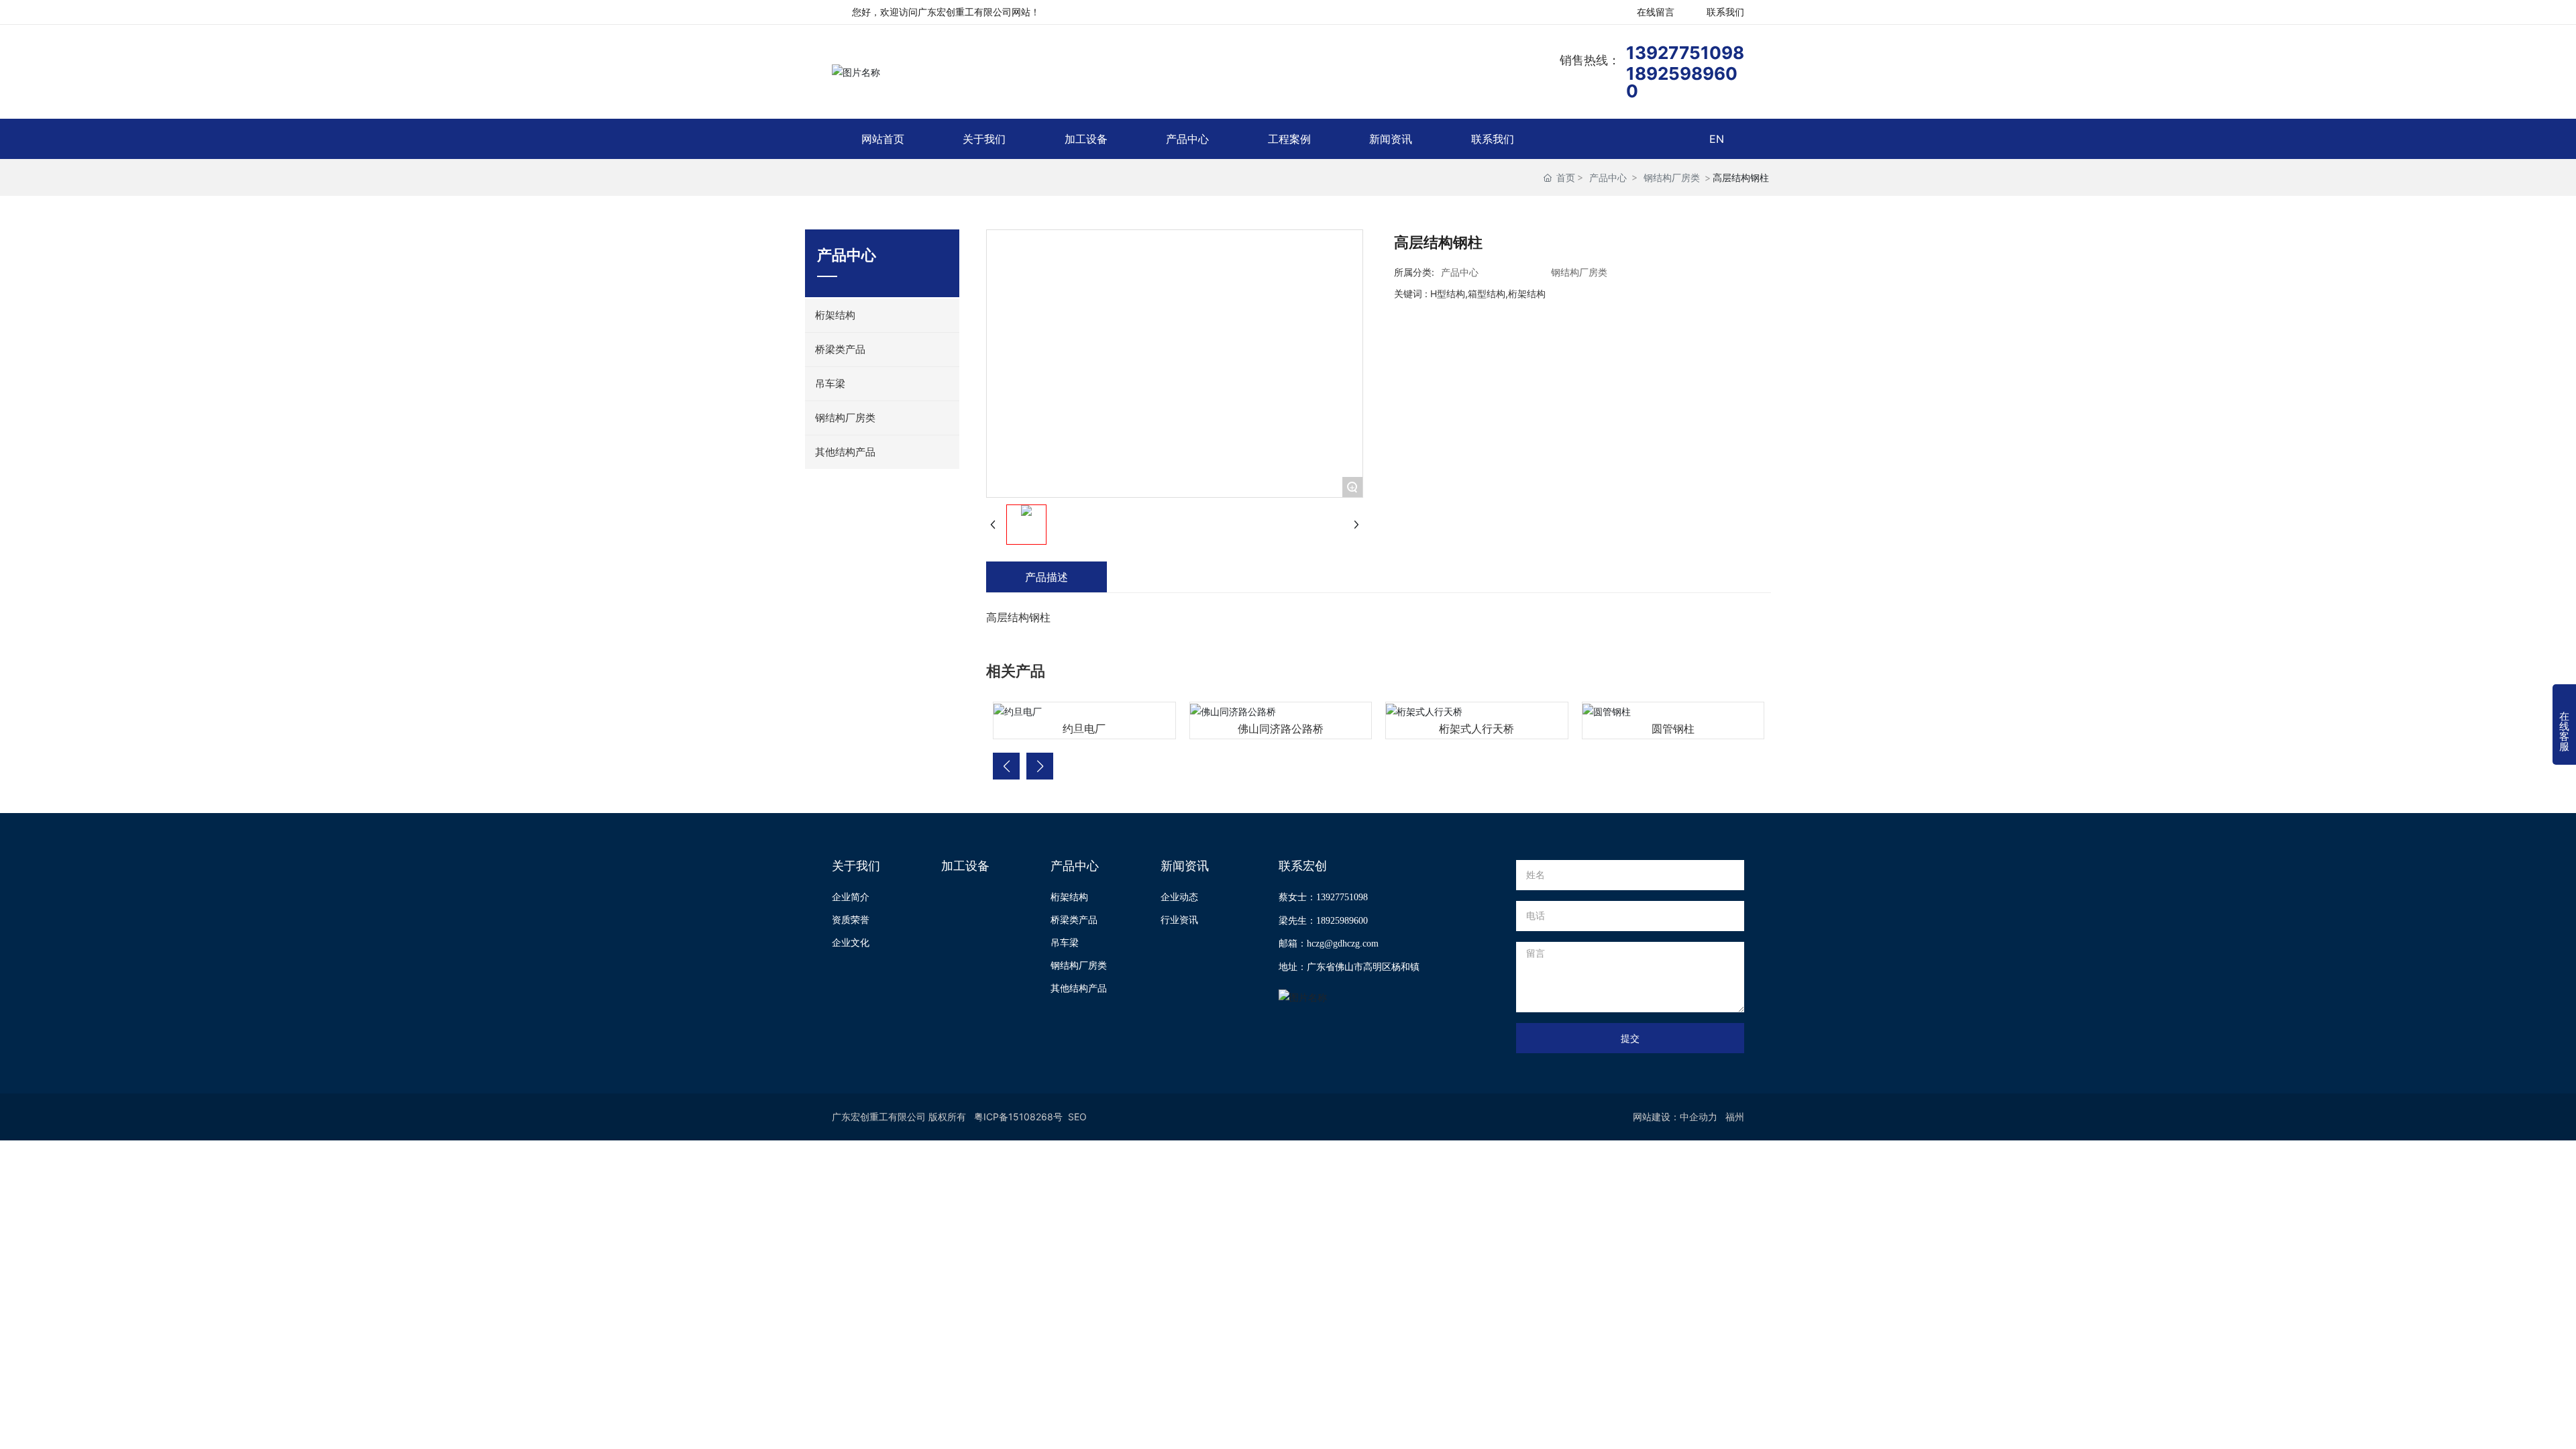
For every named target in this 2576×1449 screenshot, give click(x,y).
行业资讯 (1179, 919)
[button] (1006, 766)
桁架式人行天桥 (1477, 729)
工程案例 (1289, 139)
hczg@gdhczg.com (1343, 944)
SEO (1077, 1117)
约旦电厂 (1084, 729)
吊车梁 (1065, 942)
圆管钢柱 (1673, 729)
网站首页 (883, 139)
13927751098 (1685, 53)
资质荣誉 (851, 919)
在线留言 (1656, 12)
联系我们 (1725, 12)
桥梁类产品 (1074, 919)
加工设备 (1086, 139)
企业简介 (851, 897)
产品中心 (1187, 139)
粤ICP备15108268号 (1018, 1117)
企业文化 (851, 942)
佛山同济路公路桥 (1281, 729)
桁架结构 (1069, 897)
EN (1717, 139)
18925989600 (1682, 82)
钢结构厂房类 (1672, 177)
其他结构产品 (1079, 988)
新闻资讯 (1391, 139)
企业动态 (1179, 897)
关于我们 (984, 139)
